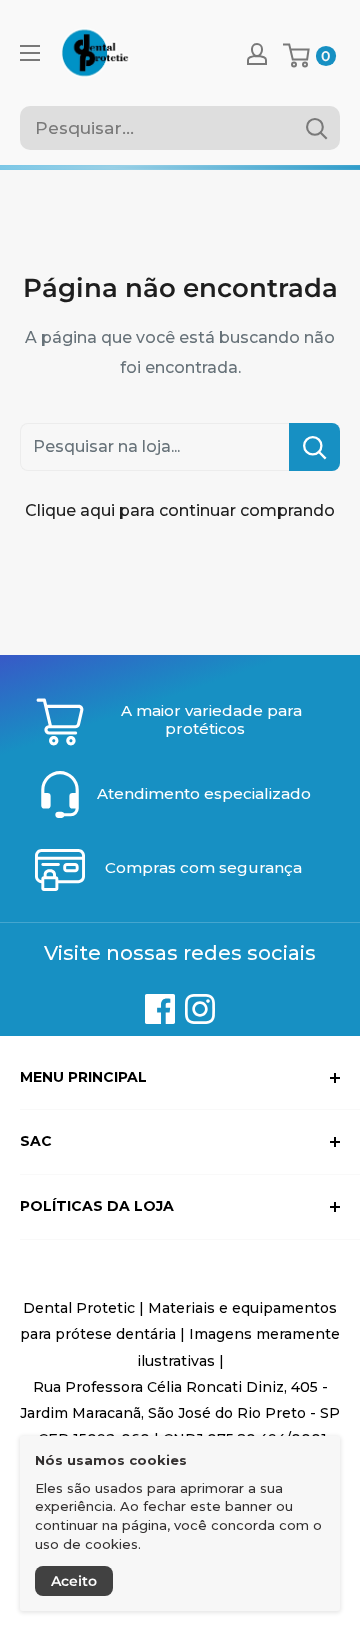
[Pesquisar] (316, 128)
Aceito (74, 1581)
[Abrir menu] (30, 53)
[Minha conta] (257, 53)
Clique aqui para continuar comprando (180, 510)
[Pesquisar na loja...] (314, 447)
